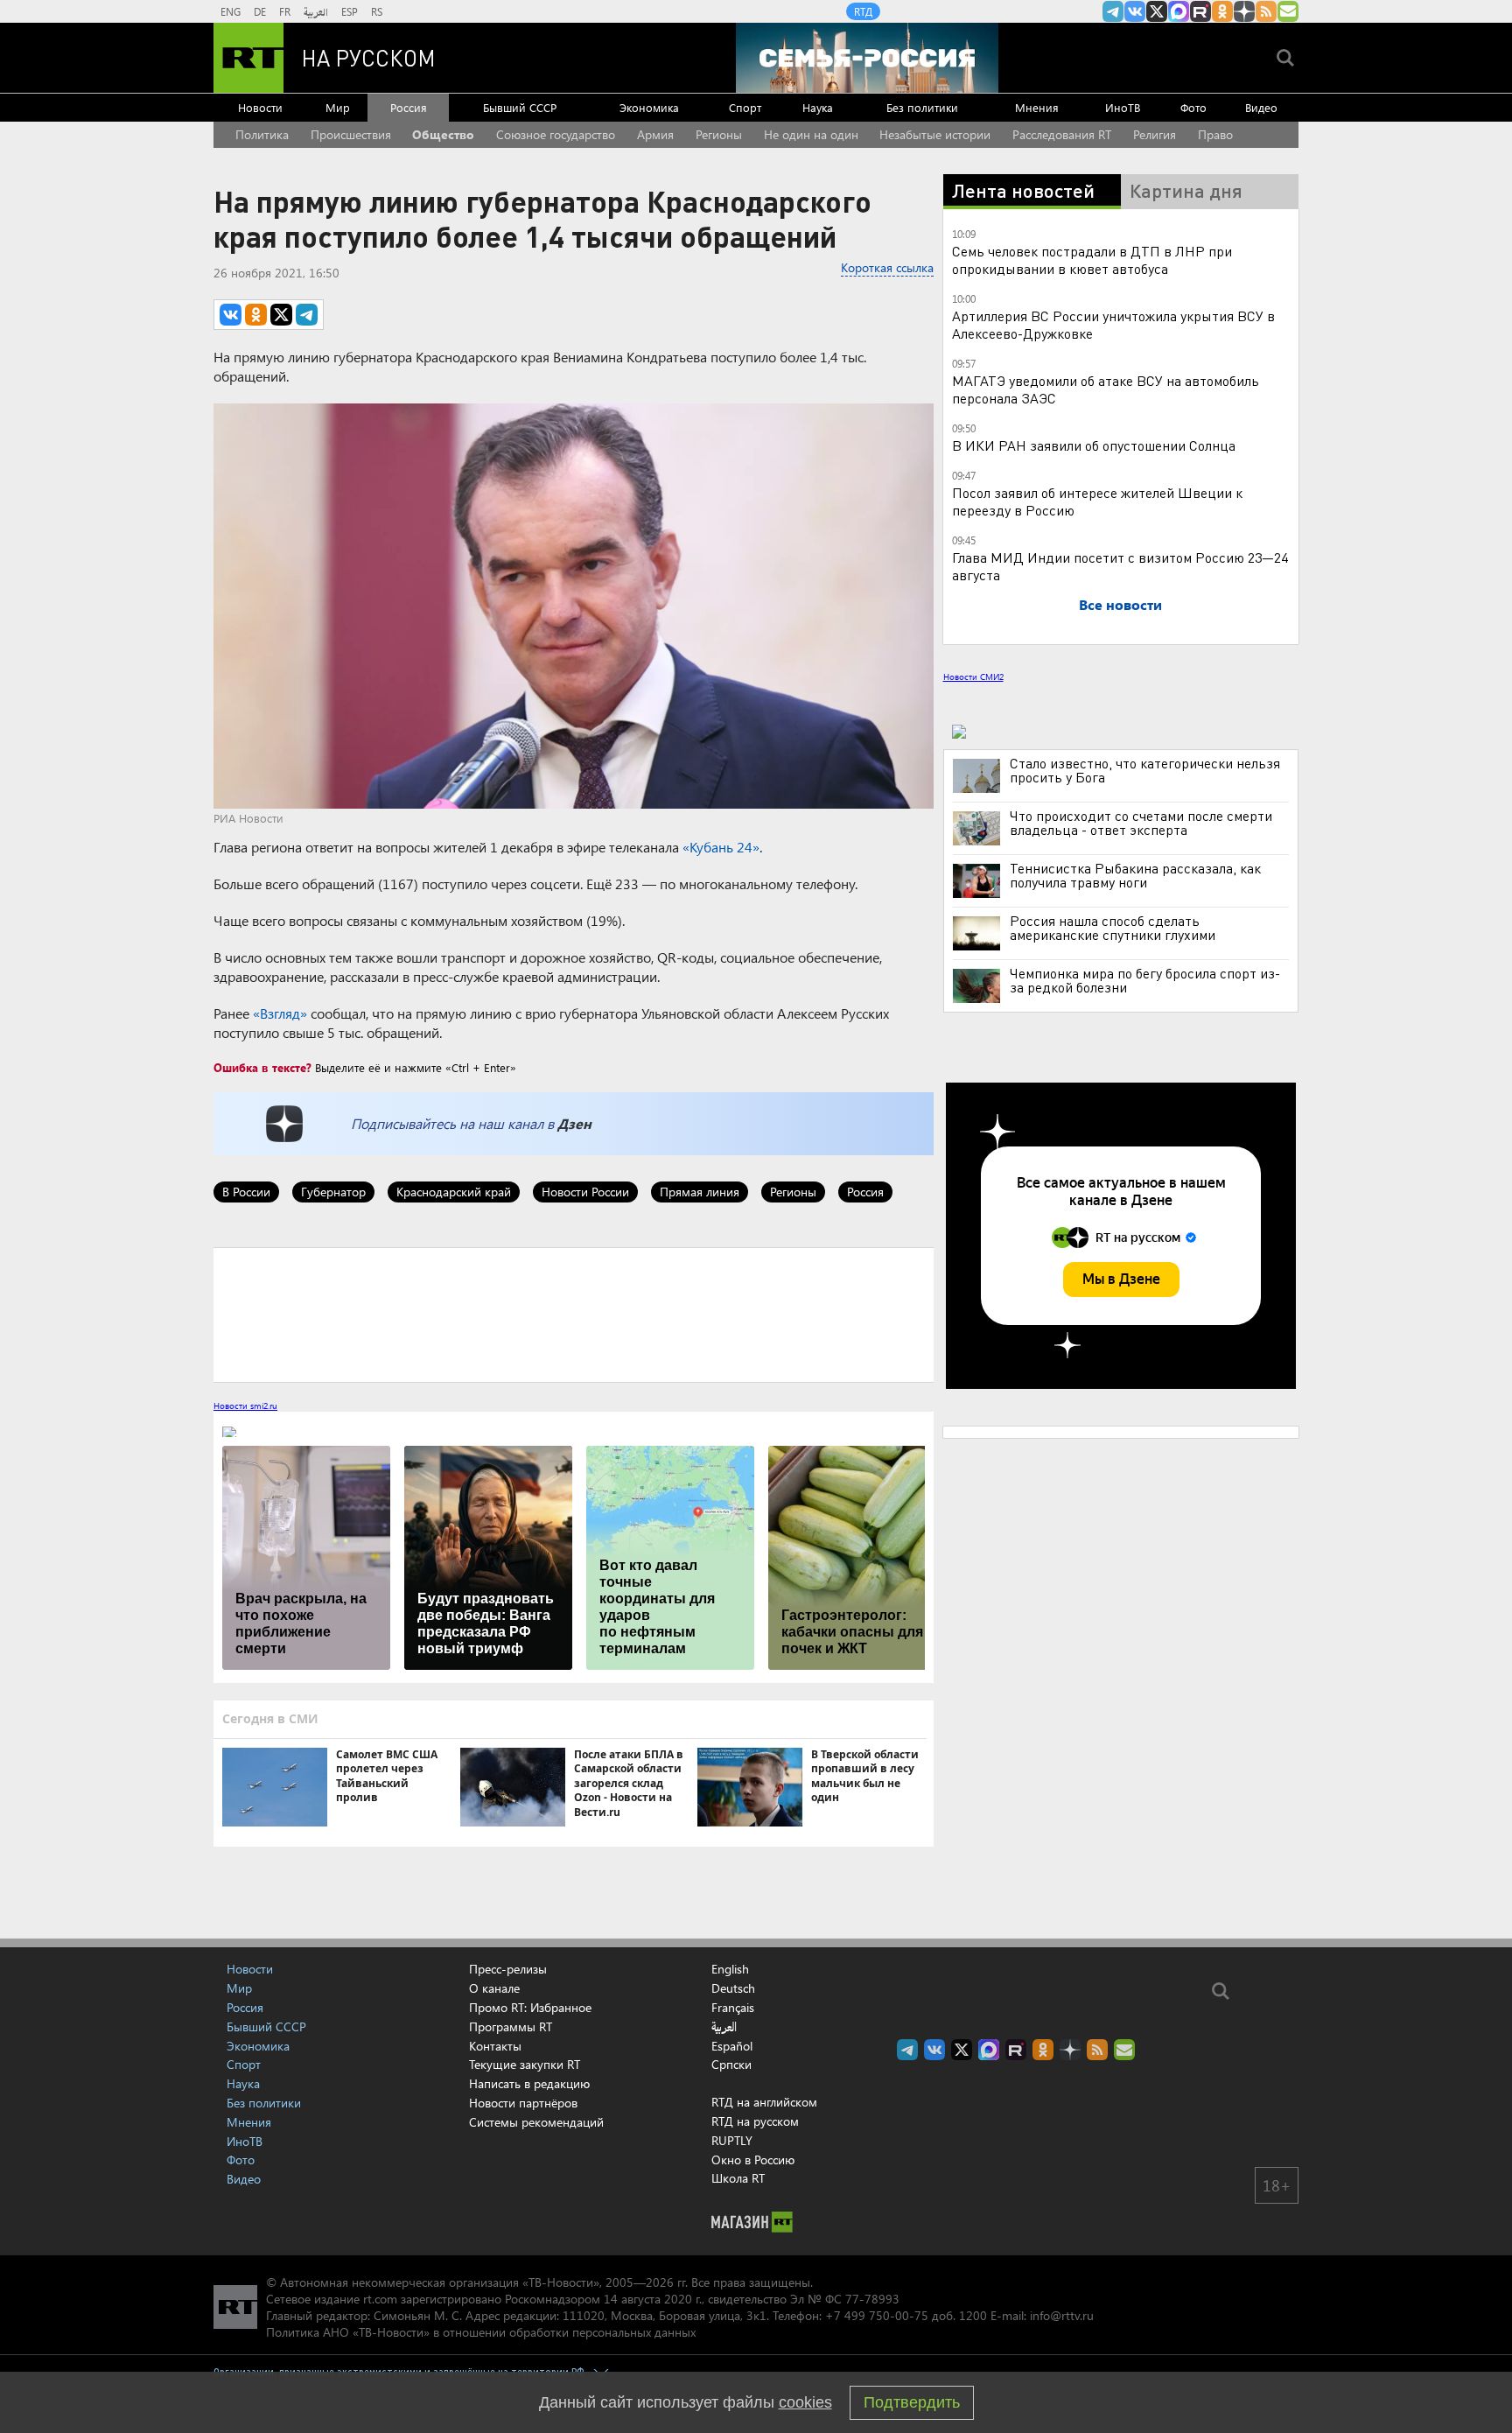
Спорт (745, 107)
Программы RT (511, 2026)
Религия (1155, 134)
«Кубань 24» (721, 847)
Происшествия (351, 134)
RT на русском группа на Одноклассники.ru (1222, 11)
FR (285, 11)
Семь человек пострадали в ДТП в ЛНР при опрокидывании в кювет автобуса (1092, 259)
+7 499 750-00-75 (877, 2315)
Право (1215, 134)
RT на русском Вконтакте (1135, 11)
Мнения (1037, 107)
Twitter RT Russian (1157, 11)
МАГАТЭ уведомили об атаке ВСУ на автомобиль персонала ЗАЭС (1106, 389)
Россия (409, 107)
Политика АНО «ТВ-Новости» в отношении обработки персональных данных (481, 2332)
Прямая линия (700, 1192)
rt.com (380, 2299)
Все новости (1120, 604)
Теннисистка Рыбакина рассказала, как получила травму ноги (1135, 875)
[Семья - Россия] (867, 58)
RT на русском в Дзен (1244, 11)
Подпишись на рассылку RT (1288, 11)
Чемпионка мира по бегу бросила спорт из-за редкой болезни (1145, 980)
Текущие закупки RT (525, 2064)
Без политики (922, 107)
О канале (494, 1988)
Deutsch (733, 1988)
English (730, 1969)
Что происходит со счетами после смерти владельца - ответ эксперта (1141, 823)
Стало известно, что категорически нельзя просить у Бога (1145, 770)
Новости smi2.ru (245, 1406)
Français (733, 2008)
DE (260, 11)
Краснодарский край (454, 1192)
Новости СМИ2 (973, 677)
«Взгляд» (280, 1013)
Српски (731, 2065)
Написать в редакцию (529, 2083)
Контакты (495, 2046)
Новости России (585, 1192)
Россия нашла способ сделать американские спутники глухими (1113, 928)
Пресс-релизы (508, 1969)
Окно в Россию (753, 2160)
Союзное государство (556, 134)
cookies (805, 2402)
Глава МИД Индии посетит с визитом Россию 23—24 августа (1120, 566)
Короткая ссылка (887, 267)
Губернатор (333, 1192)
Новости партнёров (523, 2103)
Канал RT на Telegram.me (1113, 11)
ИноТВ (1123, 107)
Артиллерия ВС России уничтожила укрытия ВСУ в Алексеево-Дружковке (1113, 324)
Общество (443, 134)
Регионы (719, 134)
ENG (231, 11)
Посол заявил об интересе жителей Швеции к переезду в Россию (1097, 501)
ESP (350, 11)
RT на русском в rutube (1200, 11)
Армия (655, 134)
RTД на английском (764, 2102)
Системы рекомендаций (536, 2122)
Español (732, 2046)
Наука (818, 107)
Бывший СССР (520, 107)
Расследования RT (1062, 134)
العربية (316, 11)
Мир (338, 107)
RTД (863, 11)
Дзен (574, 1123)
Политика (262, 134)
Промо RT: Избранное (530, 2007)
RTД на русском (755, 2121)
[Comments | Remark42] (574, 1314)
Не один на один (811, 134)
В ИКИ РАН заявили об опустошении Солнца (1094, 445)
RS (377, 11)
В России (246, 1192)
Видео (1261, 107)
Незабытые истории (935, 134)
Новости (260, 107)
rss (1266, 11)
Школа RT (738, 2178)
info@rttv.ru (1062, 2315)
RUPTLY (732, 2140)
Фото (1193, 107)
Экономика (649, 107)
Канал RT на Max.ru (1179, 11)
